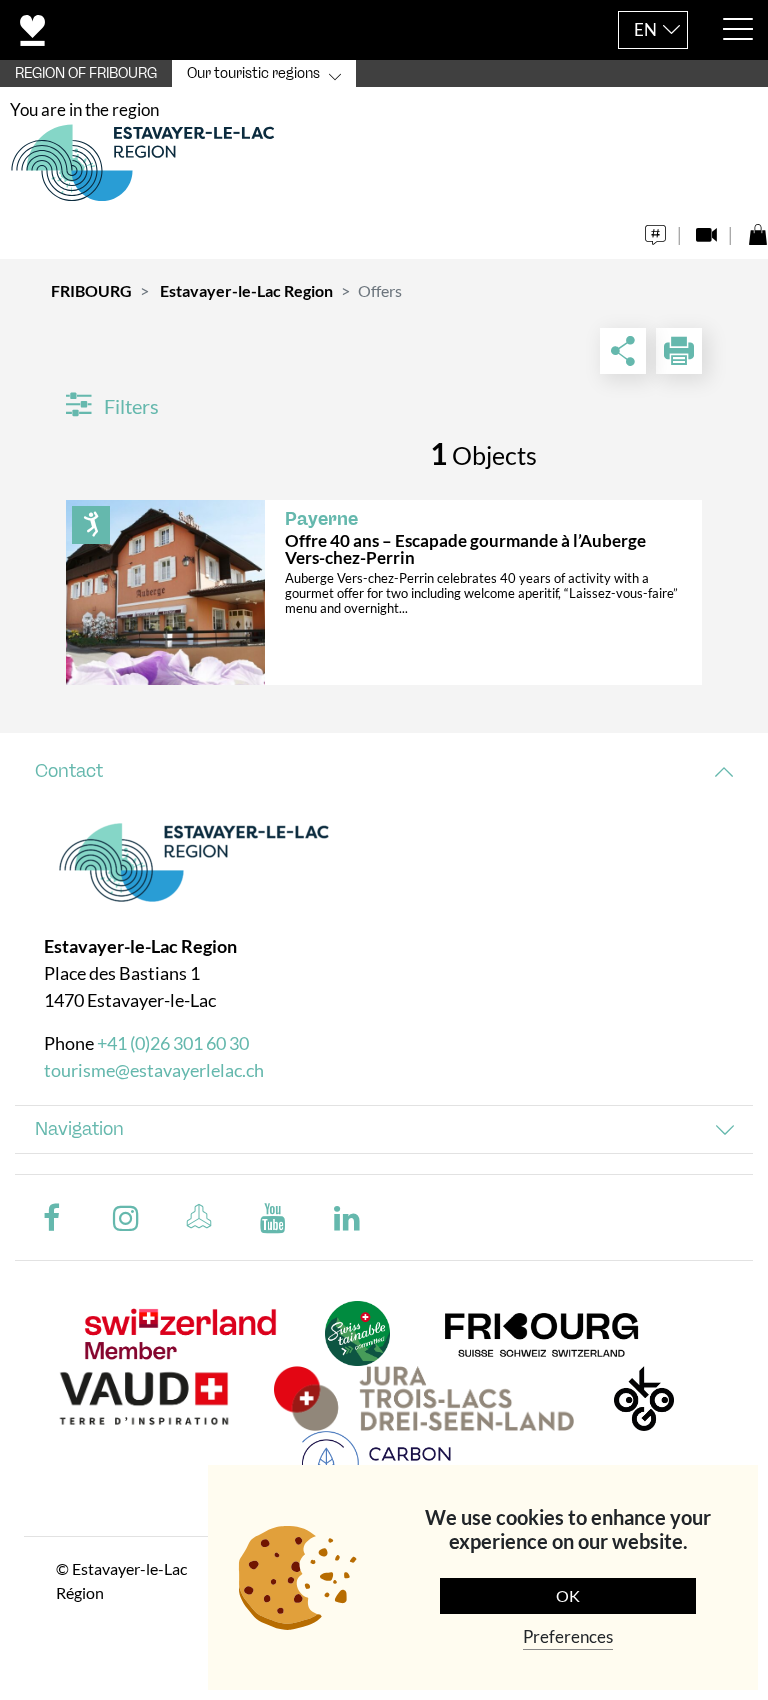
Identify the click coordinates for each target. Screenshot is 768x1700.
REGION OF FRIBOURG (86, 73)
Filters (129, 406)
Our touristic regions (253, 73)
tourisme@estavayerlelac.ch (154, 1070)
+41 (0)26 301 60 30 (173, 1043)
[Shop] (757, 229)
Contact (69, 771)
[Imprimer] (679, 351)
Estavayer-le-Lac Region (246, 290)
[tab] (384, 771)
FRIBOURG (91, 290)
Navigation (79, 1129)
